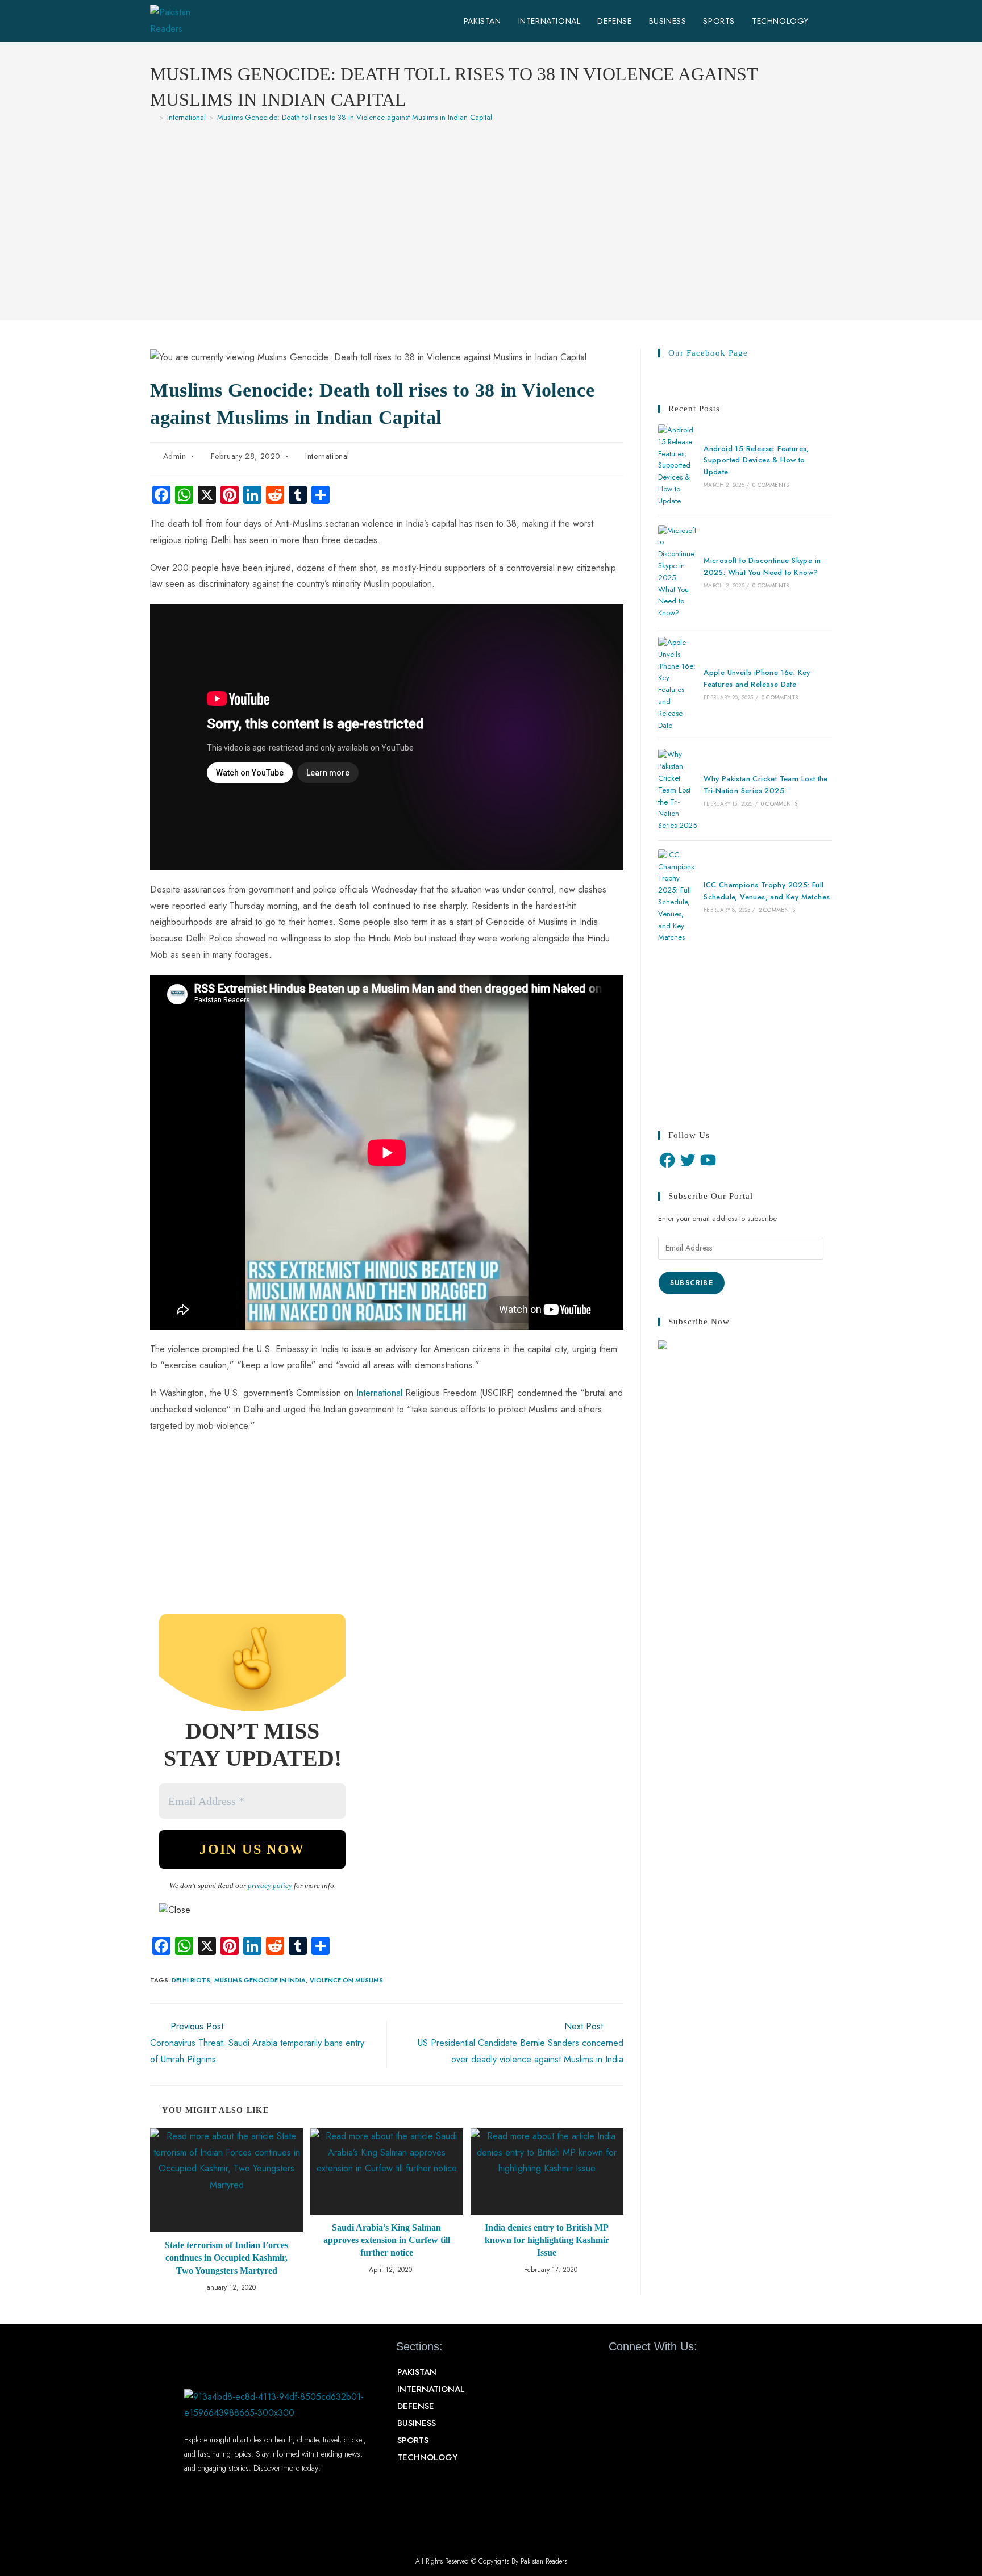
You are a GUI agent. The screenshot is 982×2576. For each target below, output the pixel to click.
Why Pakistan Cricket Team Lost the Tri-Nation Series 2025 (766, 785)
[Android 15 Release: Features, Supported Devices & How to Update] (677, 466)
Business (417, 2423)
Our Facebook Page (708, 353)
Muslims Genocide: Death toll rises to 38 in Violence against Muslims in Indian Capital (355, 117)
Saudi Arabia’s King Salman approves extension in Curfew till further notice (387, 2240)
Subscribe (692, 1283)
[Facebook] (667, 1160)
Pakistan (417, 2372)
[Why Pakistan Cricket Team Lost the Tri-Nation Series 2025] (677, 790)
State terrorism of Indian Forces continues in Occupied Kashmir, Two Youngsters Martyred (226, 2258)
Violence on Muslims (346, 1980)
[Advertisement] (491, 216)
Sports (413, 2440)
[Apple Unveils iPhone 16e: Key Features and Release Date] (677, 684)
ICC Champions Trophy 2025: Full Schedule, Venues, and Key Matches (767, 891)
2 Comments (777, 910)
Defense (416, 2406)
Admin (175, 456)
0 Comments (771, 485)
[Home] (153, 117)
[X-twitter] (638, 2373)
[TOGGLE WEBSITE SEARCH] (829, 21)
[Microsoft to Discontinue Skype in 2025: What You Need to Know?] (677, 572)
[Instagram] (678, 2373)
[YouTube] (708, 1160)
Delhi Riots (191, 1980)
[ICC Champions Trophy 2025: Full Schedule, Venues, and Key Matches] (677, 897)
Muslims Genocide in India (260, 1980)
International (327, 456)
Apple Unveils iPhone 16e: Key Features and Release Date (757, 678)
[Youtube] (658, 2373)
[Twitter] (688, 1160)
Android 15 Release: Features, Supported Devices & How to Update (756, 460)
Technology (427, 2457)
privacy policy (270, 1885)
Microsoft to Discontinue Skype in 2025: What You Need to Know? (762, 566)
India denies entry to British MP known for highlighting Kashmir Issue (547, 2240)
